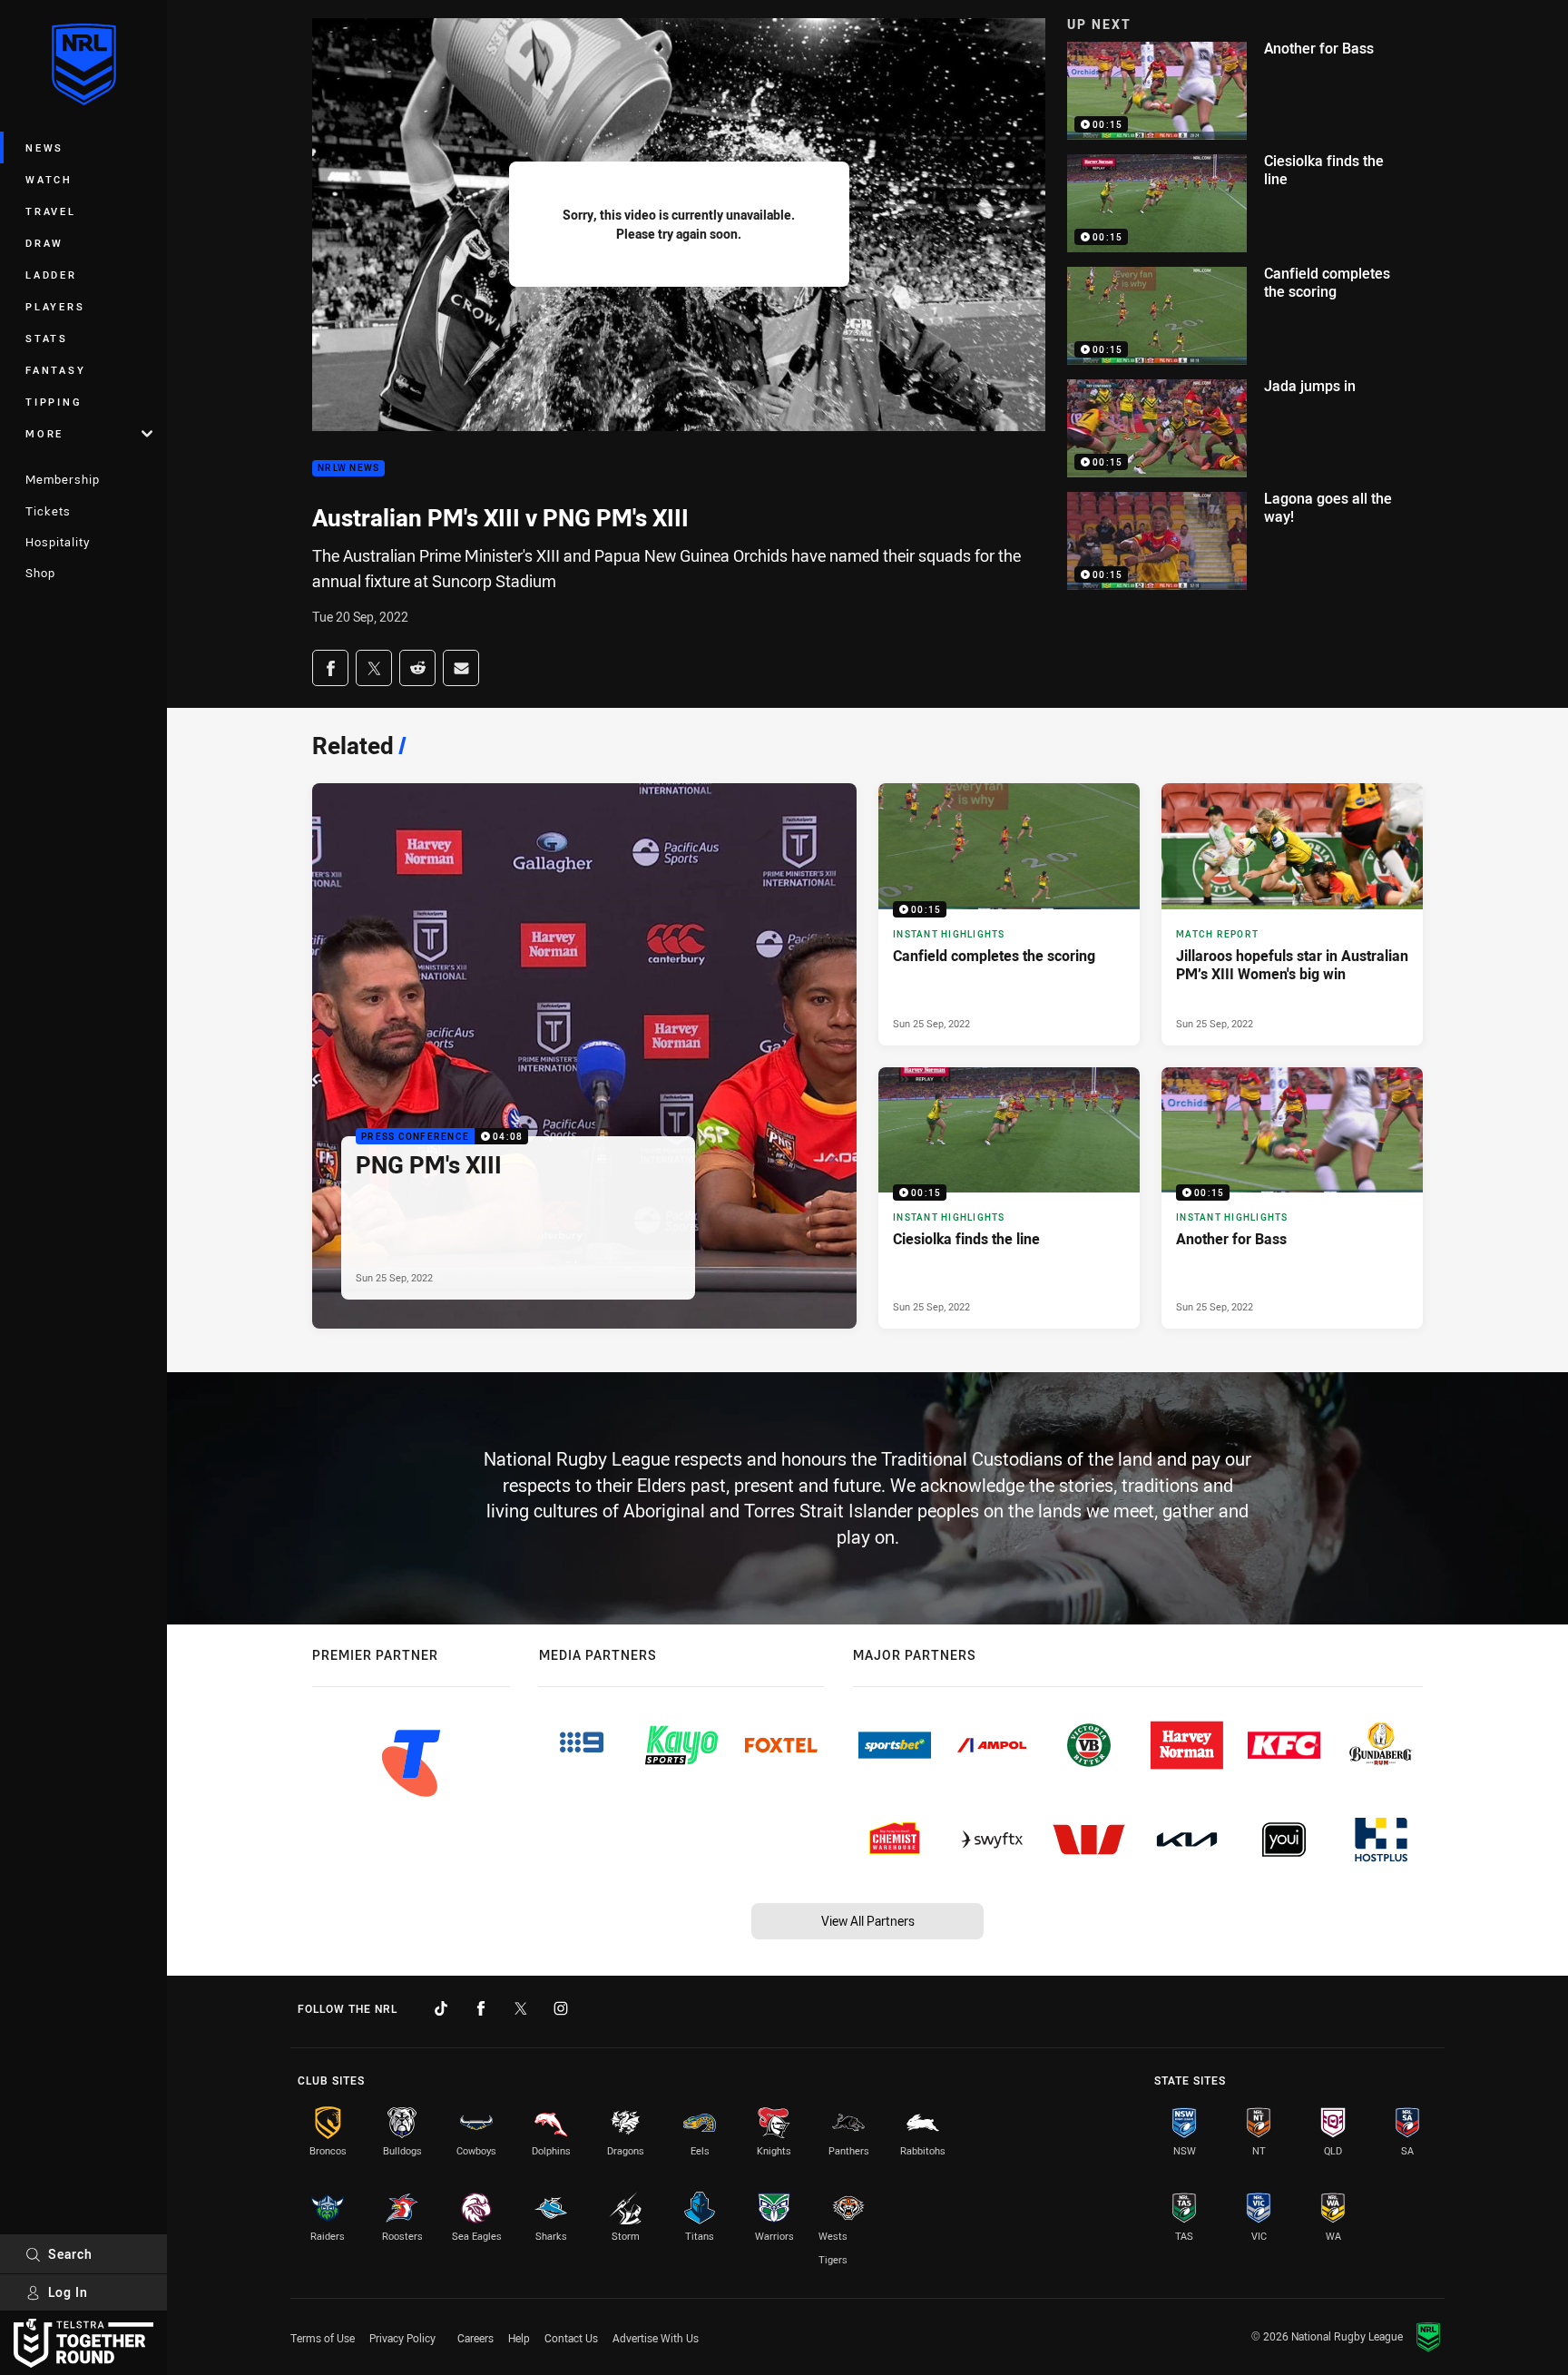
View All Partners (868, 1921)
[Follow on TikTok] (441, 2008)
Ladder (51, 275)
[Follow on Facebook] (481, 2008)
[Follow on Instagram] (561, 2008)
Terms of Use (323, 2338)
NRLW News (348, 469)
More (44, 433)
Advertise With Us (656, 2338)
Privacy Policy (402, 2338)
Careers (475, 2338)
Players (55, 306)
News (44, 147)
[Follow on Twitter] (521, 2008)
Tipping (54, 402)
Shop (40, 573)
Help (519, 2338)
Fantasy (55, 370)
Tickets (48, 511)
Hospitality (58, 542)
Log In (68, 2292)
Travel (51, 211)
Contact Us (571, 2338)
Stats (47, 338)
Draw (44, 243)
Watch (49, 179)
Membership (63, 479)
